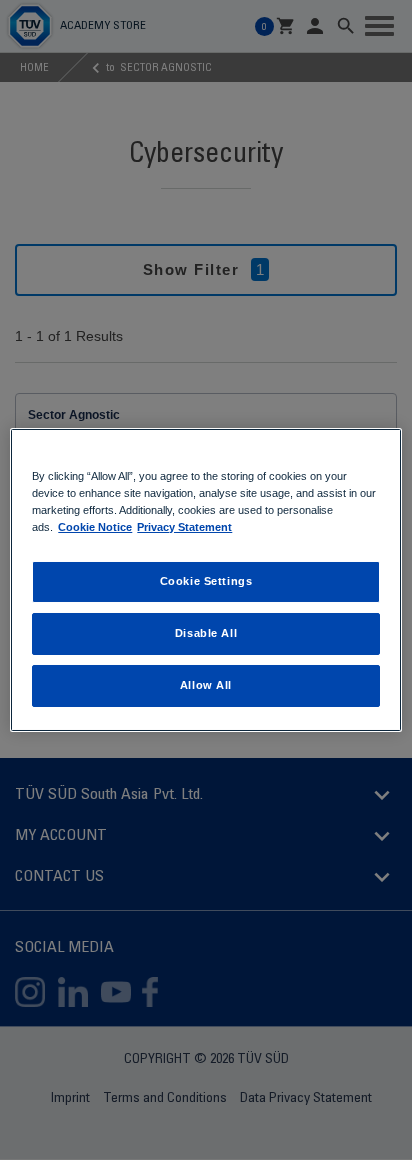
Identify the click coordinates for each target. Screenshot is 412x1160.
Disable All (206, 633)
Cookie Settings (206, 581)
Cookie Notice (95, 527)
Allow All (206, 685)
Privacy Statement (184, 527)
